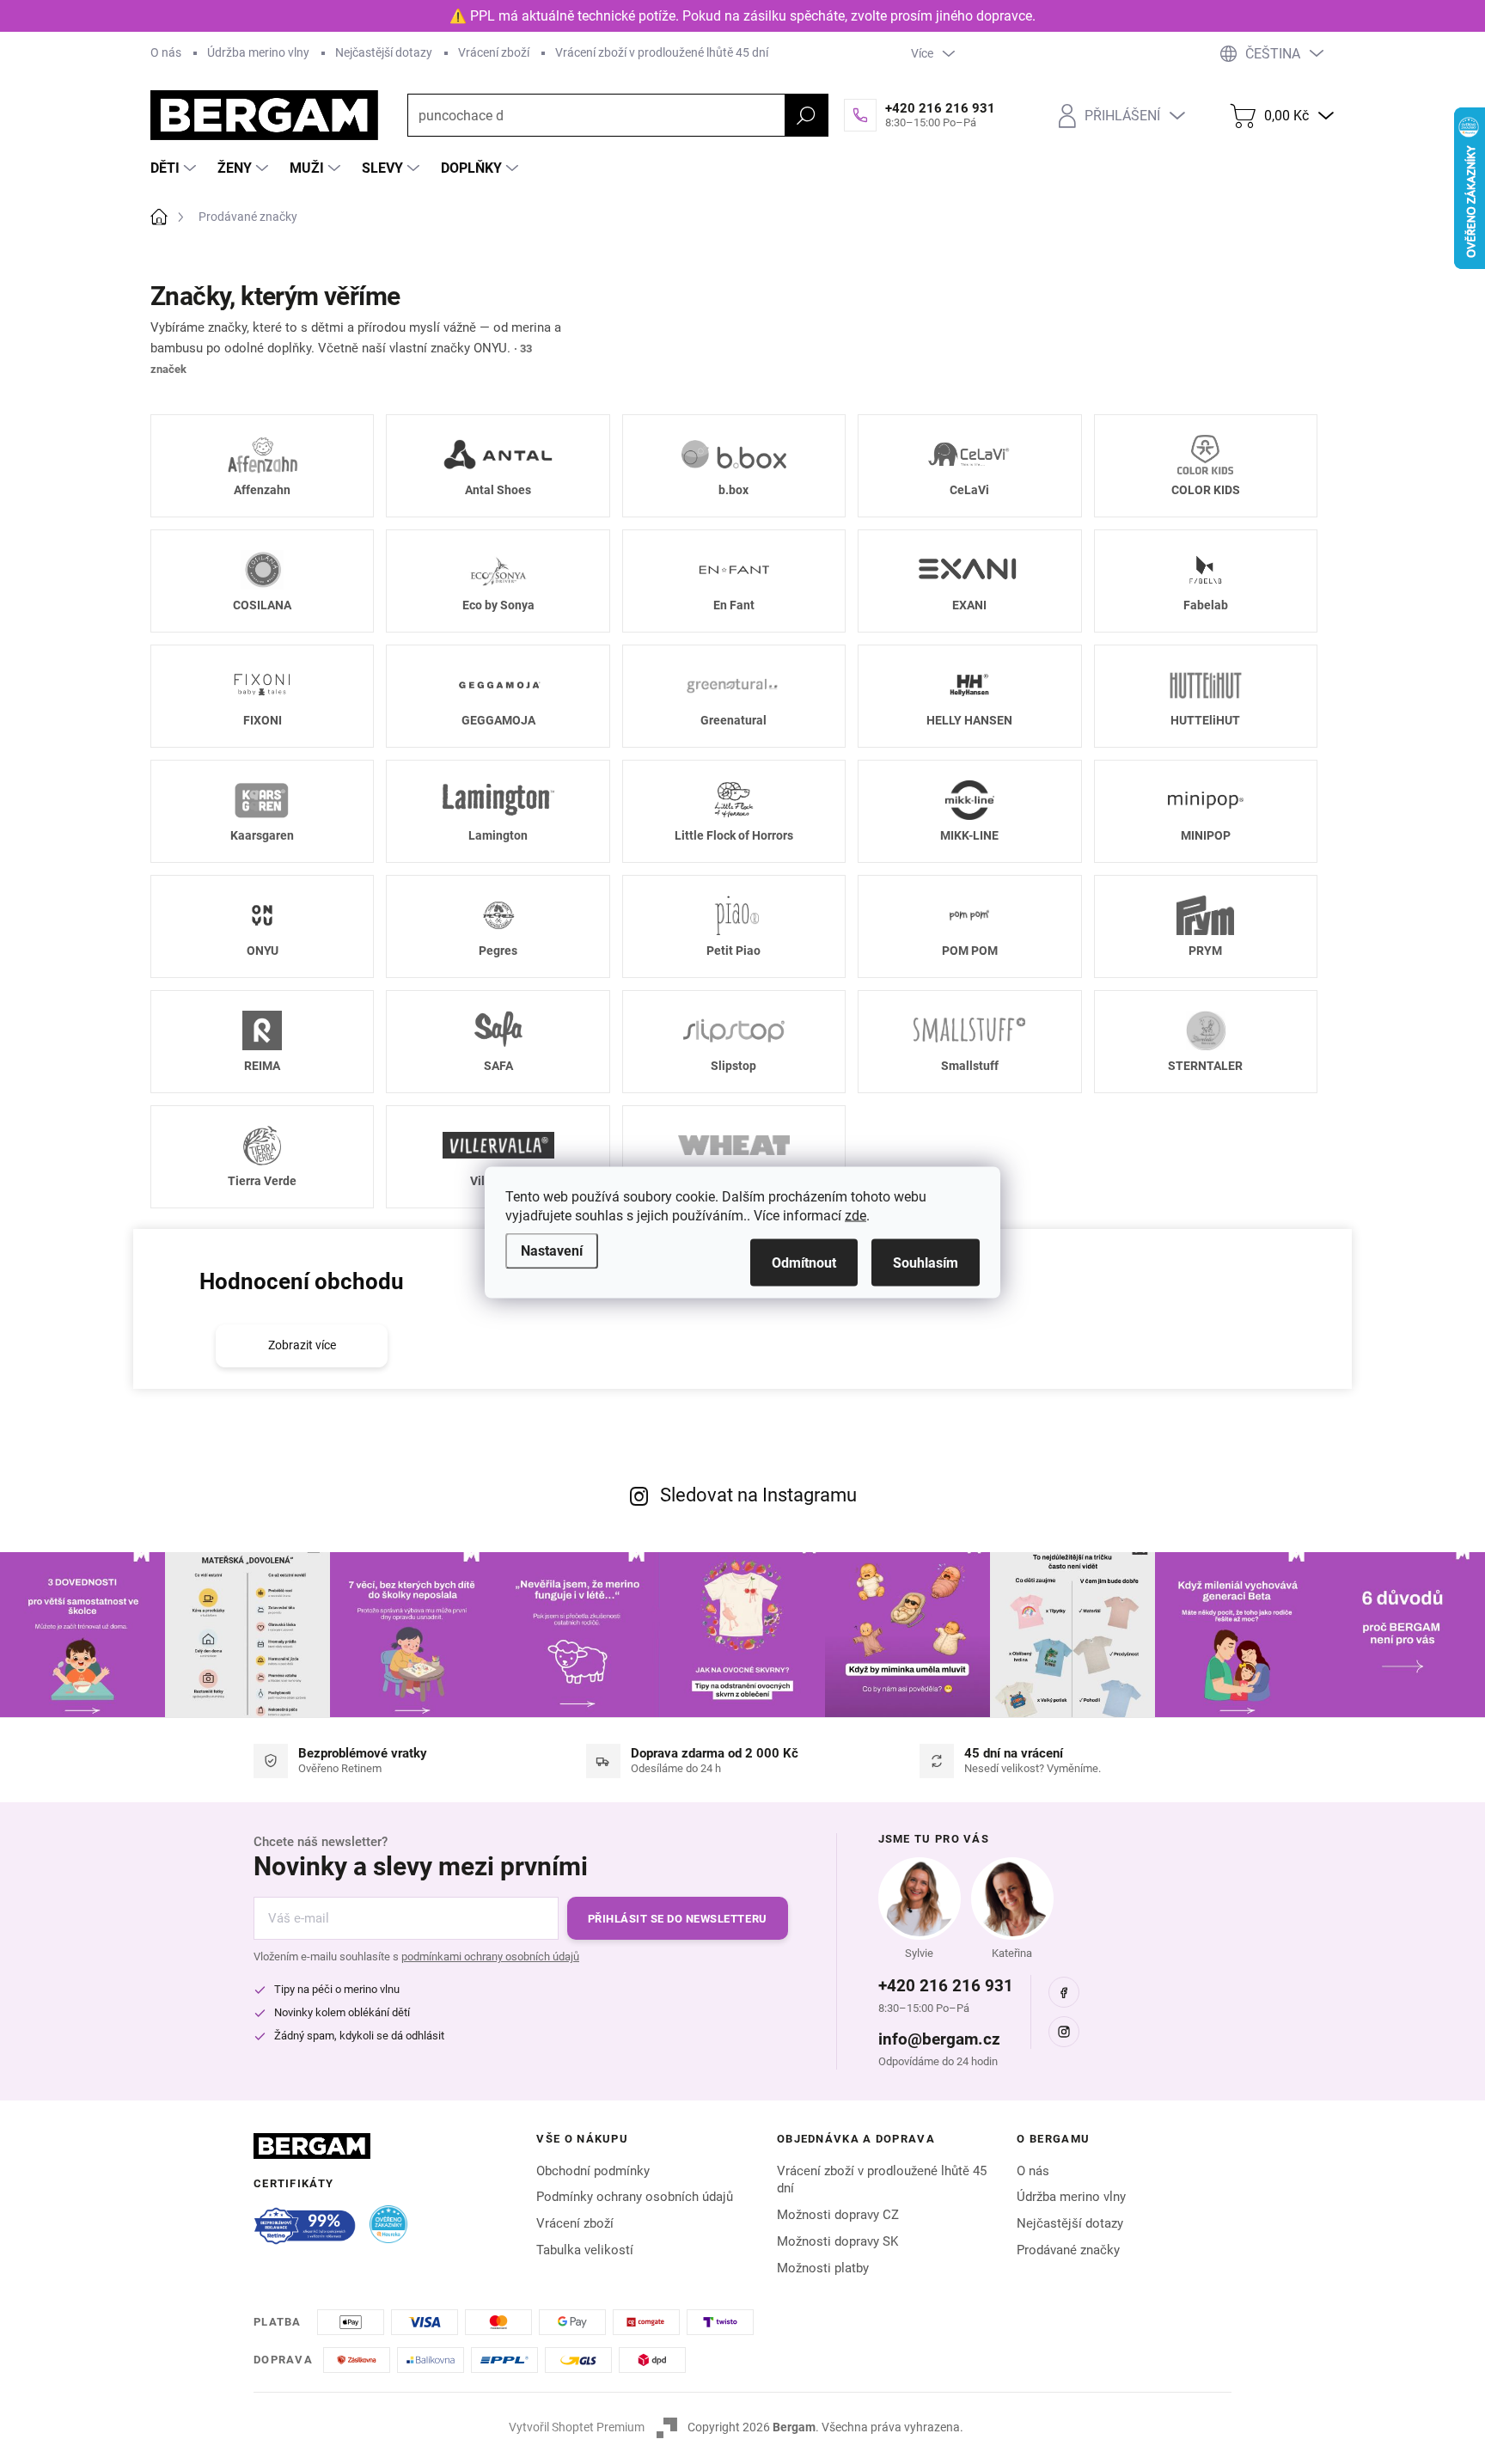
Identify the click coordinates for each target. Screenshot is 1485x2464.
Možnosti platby (823, 2268)
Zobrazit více (302, 1345)
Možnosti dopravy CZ (838, 2215)
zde (856, 1215)
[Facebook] (1064, 1992)
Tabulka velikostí (585, 2250)
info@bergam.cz (939, 2039)
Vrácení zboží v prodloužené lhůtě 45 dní (662, 52)
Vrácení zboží (494, 52)
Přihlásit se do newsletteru (678, 1919)
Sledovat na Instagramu (758, 1495)
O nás (166, 52)
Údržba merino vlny (258, 52)
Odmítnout (804, 1262)
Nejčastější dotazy (384, 52)
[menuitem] (175, 168)
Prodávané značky (1068, 2250)
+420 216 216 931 (946, 1986)
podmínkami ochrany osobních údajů (490, 1957)
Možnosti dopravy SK (837, 2241)
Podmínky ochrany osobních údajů (635, 2197)
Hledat (806, 115)
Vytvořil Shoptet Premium (577, 2427)
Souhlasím (926, 1262)
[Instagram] (1064, 2032)
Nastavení (552, 1250)
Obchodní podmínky (593, 2171)
